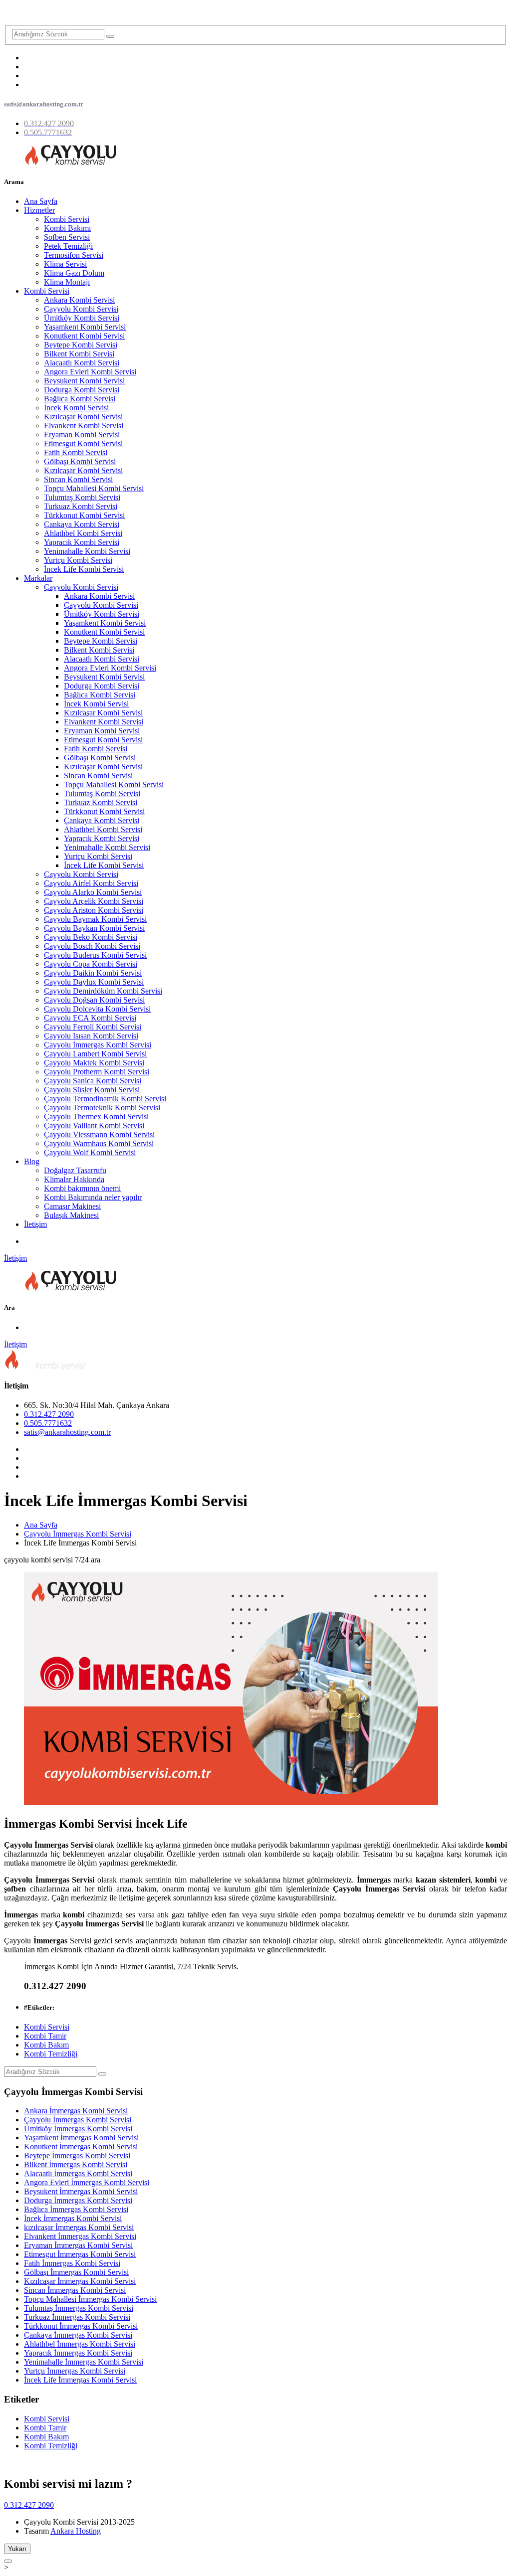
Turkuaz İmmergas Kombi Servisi (77, 2317)
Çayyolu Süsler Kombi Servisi (92, 1090)
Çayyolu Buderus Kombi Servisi (95, 955)
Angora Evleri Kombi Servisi (90, 372)
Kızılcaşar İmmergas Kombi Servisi (80, 2281)
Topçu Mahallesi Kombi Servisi (94, 488)
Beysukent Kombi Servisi (84, 381)
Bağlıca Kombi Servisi (80, 399)
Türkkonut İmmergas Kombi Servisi (81, 2326)
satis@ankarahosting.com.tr (67, 1432)
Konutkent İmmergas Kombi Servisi (81, 2147)
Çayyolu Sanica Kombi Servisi (93, 1081)
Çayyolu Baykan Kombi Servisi (94, 928)
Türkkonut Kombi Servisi (84, 515)
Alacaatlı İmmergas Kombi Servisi (78, 2173)
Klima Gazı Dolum (74, 273)
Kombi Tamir (45, 2036)
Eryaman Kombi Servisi (82, 434)
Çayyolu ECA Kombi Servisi (90, 1018)
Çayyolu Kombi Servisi (81, 309)
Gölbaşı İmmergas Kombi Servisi (76, 2272)
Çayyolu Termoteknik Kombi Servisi (102, 1108)
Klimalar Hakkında (74, 1179)
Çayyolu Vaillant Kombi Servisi (94, 1125)
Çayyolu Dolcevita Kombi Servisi (97, 1009)
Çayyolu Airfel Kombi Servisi (91, 883)
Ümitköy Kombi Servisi (82, 318)
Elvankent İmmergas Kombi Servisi (80, 2236)
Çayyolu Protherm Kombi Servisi (97, 1072)
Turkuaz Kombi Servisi (81, 506)
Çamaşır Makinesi (72, 1206)
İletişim (35, 1224)
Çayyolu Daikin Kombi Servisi (93, 973)
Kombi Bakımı (67, 228)
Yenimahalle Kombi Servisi (87, 551)
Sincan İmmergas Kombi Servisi (75, 2290)
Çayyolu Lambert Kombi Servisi (95, 1054)
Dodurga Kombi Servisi (82, 390)
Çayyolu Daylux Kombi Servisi (94, 982)
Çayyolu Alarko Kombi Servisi (93, 892)
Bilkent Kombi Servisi (79, 354)
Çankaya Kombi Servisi (82, 524)
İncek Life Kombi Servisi (84, 569)
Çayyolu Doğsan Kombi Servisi (94, 1000)
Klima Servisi (65, 264)
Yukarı (17, 2549)
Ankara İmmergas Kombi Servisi (76, 2111)
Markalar (38, 578)
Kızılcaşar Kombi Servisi (83, 417)
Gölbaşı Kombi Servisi (80, 461)
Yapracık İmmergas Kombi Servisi (78, 2353)
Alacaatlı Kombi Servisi (82, 363)
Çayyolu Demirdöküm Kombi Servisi (103, 991)
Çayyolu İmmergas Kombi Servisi (98, 1045)
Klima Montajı (67, 282)
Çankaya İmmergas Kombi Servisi (78, 2335)
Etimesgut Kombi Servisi (83, 443)
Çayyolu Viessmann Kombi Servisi (99, 1134)
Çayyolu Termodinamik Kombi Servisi (105, 1099)
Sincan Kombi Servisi (78, 479)
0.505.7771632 (48, 1423)
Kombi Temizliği (51, 2054)
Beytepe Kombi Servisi (81, 345)
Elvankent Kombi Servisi (84, 426)
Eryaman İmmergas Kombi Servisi (78, 2245)
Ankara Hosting (76, 2531)
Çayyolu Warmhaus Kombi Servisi (99, 1143)
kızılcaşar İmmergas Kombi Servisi (79, 2227)
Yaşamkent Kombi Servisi (85, 327)
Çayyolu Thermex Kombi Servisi (96, 1116)
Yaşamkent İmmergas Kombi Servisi (81, 2138)
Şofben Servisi (67, 237)
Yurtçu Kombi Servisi (78, 560)
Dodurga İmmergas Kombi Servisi (78, 2200)
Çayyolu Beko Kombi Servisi (91, 937)
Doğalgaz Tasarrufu (75, 1170)
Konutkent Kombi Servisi (84, 336)
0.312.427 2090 (49, 1414)
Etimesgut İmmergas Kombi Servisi (80, 2254)
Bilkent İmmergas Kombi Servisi (76, 2164)
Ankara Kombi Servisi (79, 300)
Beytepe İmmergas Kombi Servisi (77, 2155)
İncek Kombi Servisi (76, 408)
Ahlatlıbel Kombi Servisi (83, 533)
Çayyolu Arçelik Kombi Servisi (94, 901)
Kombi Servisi (67, 219)
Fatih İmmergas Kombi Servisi (72, 2263)
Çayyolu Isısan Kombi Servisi (91, 1036)
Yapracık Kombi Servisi (82, 542)
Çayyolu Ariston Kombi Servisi (94, 910)
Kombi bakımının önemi (82, 1188)
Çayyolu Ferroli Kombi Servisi (93, 1027)
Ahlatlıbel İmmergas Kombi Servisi (80, 2344)
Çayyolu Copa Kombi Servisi (91, 964)
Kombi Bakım (46, 2045)
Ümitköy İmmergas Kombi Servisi (78, 2129)
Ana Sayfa (41, 201)
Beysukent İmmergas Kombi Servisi (81, 2191)
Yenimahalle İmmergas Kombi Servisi (84, 2362)
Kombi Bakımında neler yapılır (93, 1197)
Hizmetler (39, 210)
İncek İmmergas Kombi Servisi (73, 2218)
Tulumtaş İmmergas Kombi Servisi (79, 2308)
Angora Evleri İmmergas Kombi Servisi (87, 2182)
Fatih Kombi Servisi (76, 452)
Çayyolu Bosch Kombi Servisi (92, 946)
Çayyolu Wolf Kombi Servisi (90, 1152)
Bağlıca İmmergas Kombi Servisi (76, 2209)
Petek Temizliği (68, 246)
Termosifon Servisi (74, 255)
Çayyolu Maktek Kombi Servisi (94, 1063)
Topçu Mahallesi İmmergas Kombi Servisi (90, 2299)
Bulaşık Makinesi (71, 1215)
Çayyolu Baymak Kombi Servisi (95, 919)
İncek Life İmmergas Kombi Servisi (80, 2380)
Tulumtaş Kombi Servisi (82, 497)
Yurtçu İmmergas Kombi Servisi (75, 2371)
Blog (32, 1161)
